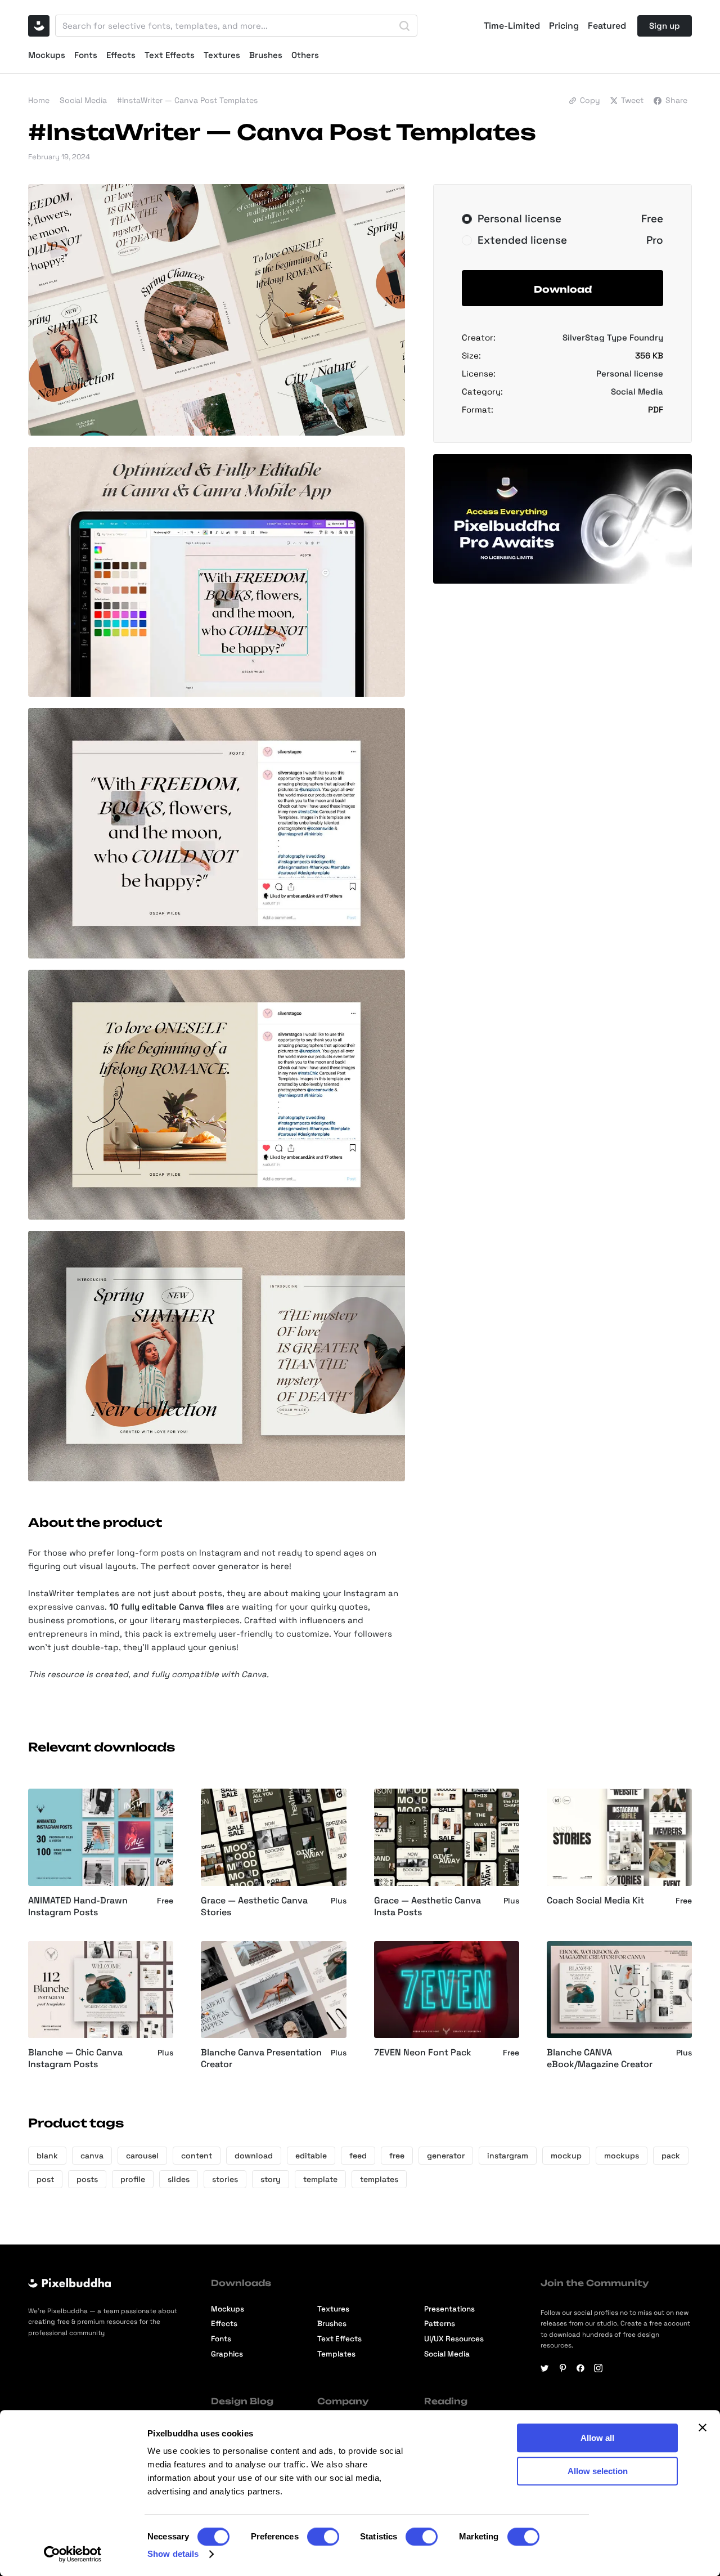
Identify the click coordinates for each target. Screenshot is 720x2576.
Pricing (564, 26)
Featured (607, 26)
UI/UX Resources (454, 2339)
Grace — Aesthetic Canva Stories (254, 1907)
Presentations (449, 2309)
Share (676, 100)
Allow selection (598, 2471)
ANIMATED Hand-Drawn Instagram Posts (78, 1907)
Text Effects (170, 55)
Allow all (597, 2438)
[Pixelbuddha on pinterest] (563, 2368)
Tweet (632, 100)
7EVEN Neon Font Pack (423, 2053)
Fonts (86, 55)
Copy (590, 100)
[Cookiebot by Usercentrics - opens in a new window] (73, 2554)
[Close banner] (703, 2427)
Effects (121, 55)
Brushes (266, 55)
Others (305, 55)
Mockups (47, 55)
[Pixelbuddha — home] (39, 26)
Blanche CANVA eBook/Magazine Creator (600, 2058)
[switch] (323, 2537)
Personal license (630, 373)
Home (39, 100)
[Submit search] (404, 26)
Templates (336, 2354)
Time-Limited (512, 26)
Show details (173, 2554)
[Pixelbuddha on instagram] (598, 2368)
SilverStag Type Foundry (613, 337)
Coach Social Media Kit (595, 1901)
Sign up (665, 26)
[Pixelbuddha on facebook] (581, 2368)
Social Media (83, 100)
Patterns (440, 2324)
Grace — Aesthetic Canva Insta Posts (427, 1907)
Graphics (227, 2354)
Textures (222, 55)
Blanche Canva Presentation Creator (261, 2058)
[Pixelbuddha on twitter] (545, 2368)
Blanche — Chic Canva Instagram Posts (75, 2058)
